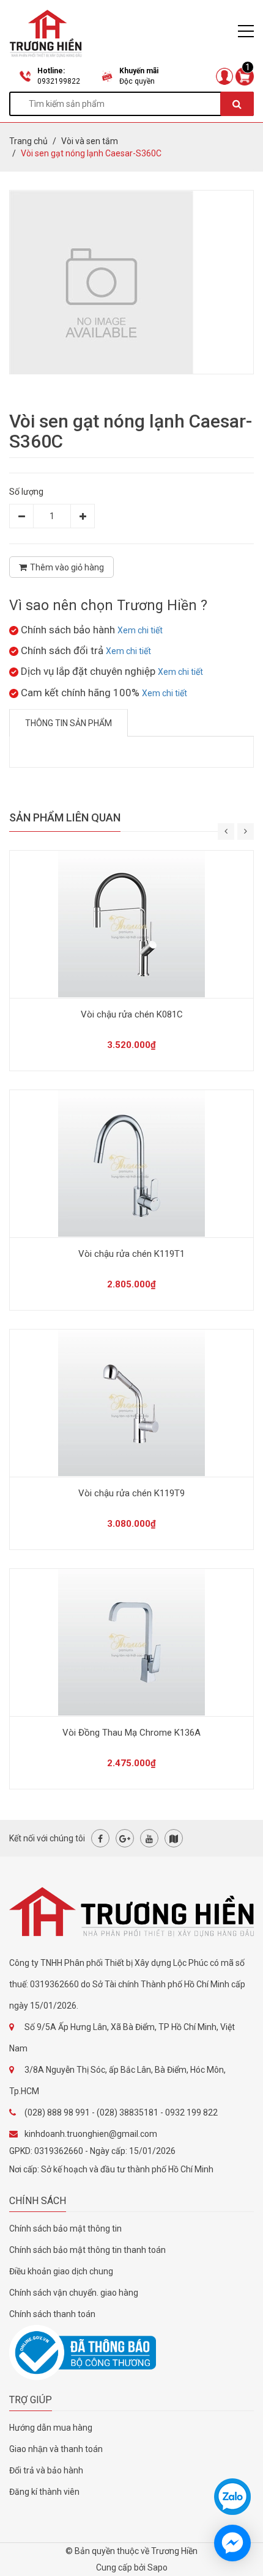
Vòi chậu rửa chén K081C (132, 1014)
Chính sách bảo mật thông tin (65, 2229)
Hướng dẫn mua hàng (51, 2428)
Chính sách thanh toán (52, 2314)
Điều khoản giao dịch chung (61, 2271)
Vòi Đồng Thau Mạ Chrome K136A (131, 1733)
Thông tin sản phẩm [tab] (69, 723)
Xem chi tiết (140, 630)
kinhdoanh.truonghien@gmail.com (91, 2134)
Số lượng (26, 492)
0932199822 (59, 81)
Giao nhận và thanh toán (56, 2449)
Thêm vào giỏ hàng (67, 567)
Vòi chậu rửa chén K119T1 (131, 1254)
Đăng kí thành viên (44, 2492)
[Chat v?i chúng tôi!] (232, 2543)
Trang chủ (28, 141)
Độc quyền (137, 81)
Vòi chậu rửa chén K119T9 (131, 1493)
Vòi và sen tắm (90, 141)
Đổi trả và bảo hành (46, 2470)
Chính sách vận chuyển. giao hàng (74, 2293)
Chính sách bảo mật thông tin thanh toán (87, 2250)
